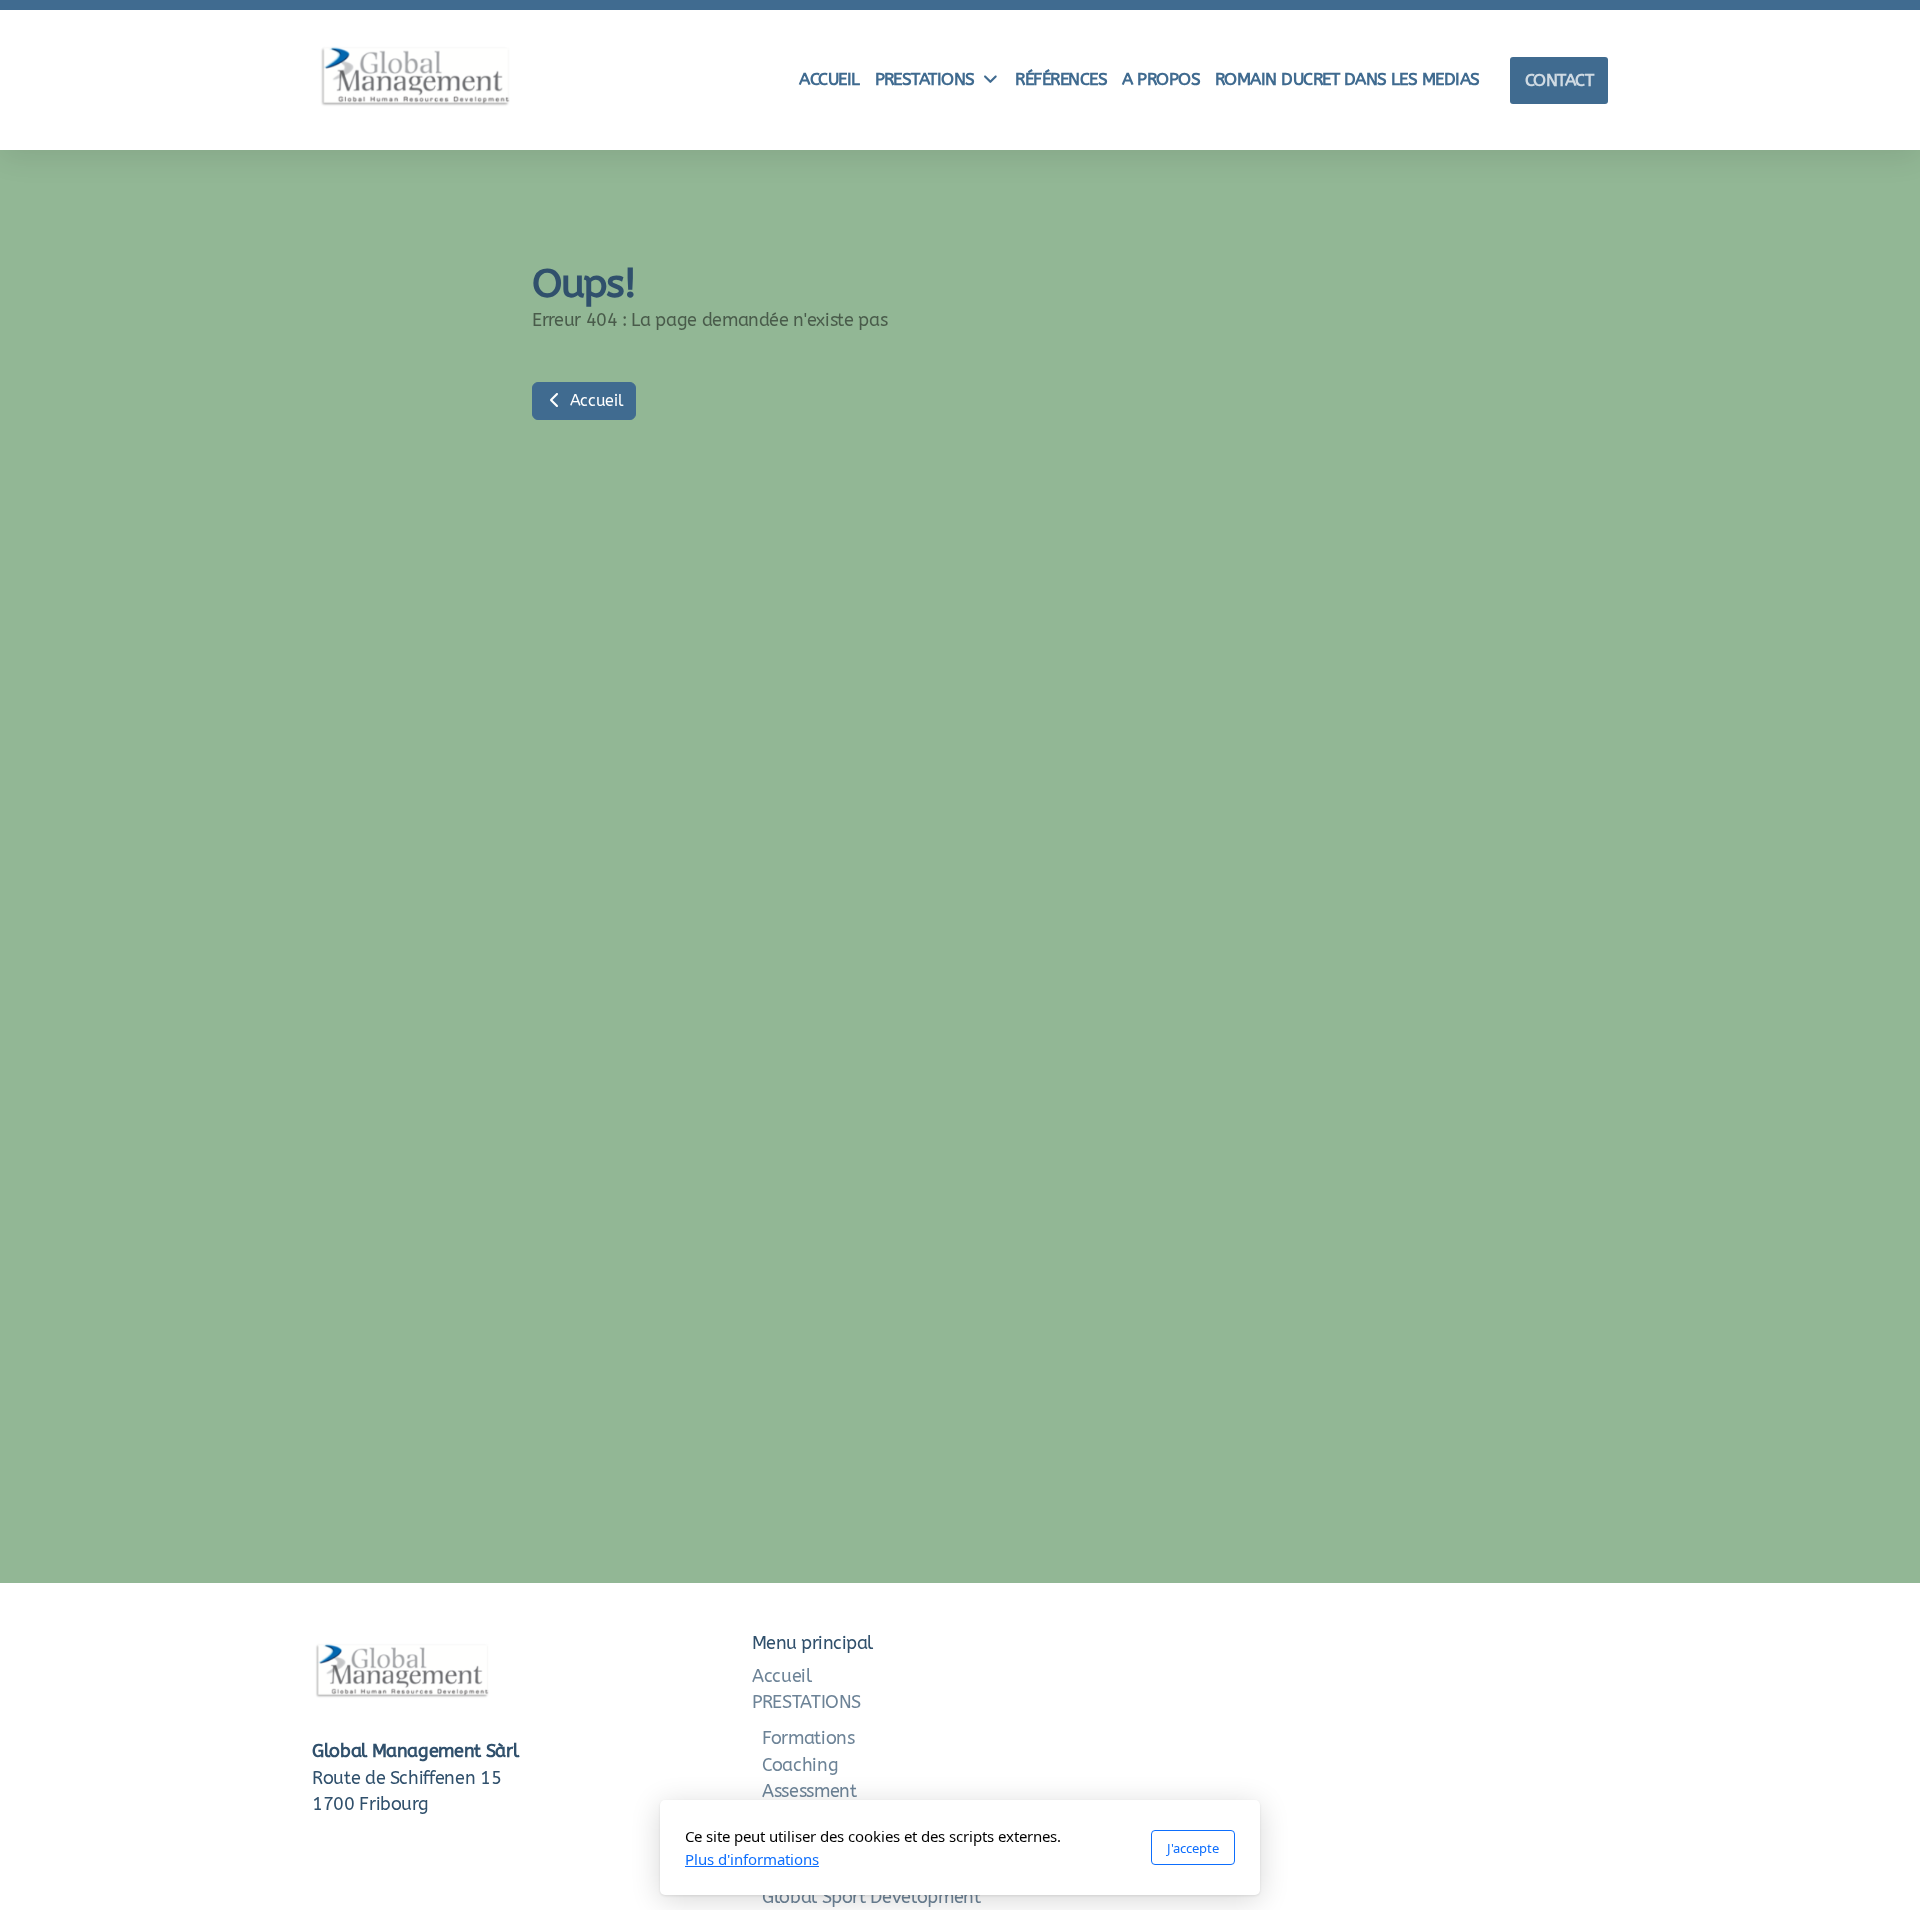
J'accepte (1193, 1848)
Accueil (594, 400)
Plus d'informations (752, 1859)
